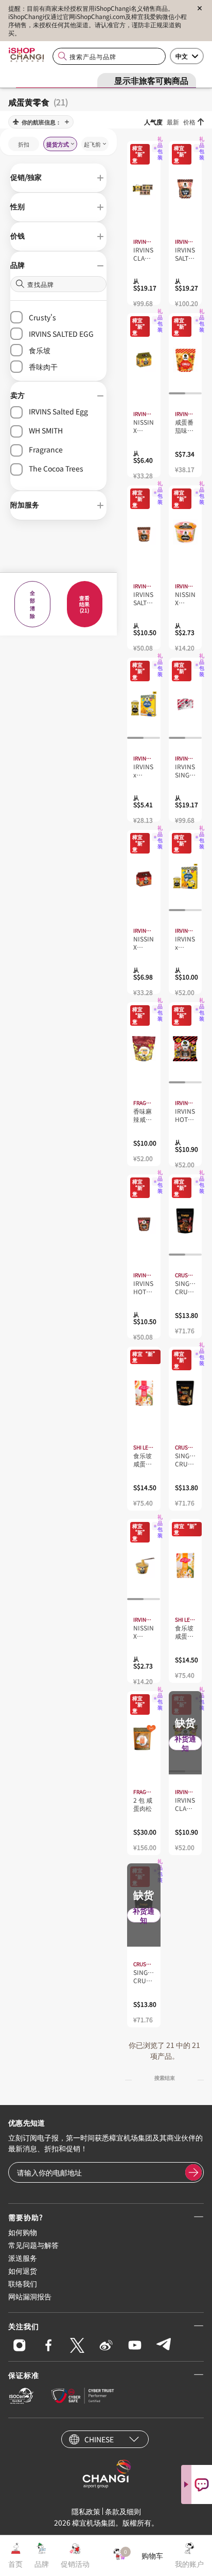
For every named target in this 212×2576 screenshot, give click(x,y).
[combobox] (109, 56)
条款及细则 (123, 2511)
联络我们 (23, 2283)
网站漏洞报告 (30, 2296)
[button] (58, 178)
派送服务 (23, 2258)
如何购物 (23, 2232)
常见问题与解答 (33, 2245)
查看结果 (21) (84, 604)
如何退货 (23, 2271)
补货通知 (185, 1743)
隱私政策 (86, 2511)
